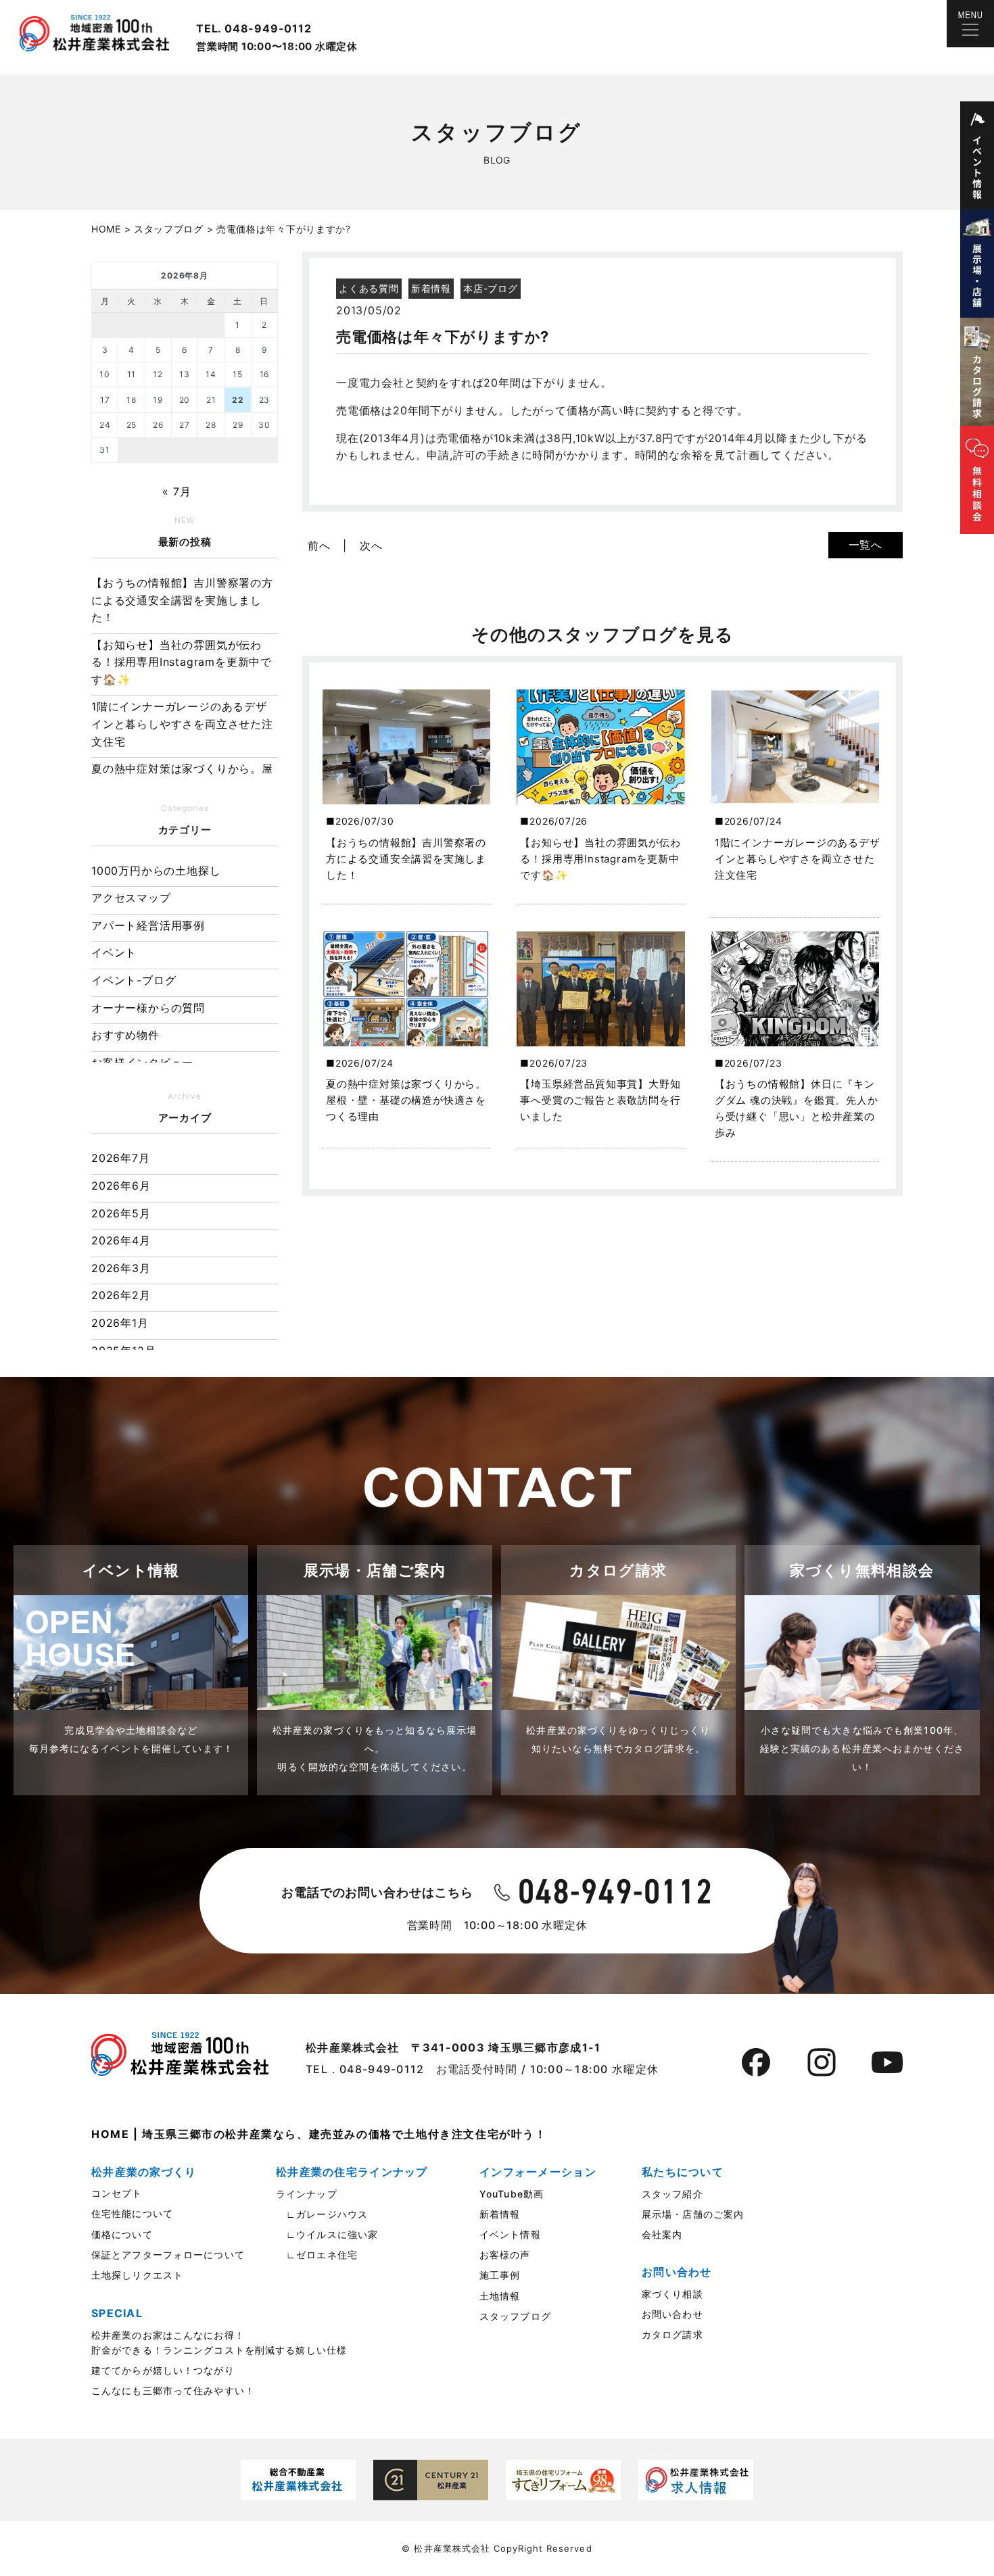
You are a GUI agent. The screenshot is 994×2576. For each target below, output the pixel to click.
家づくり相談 (672, 2294)
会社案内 (662, 2234)
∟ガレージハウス (322, 2214)
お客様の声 (505, 2255)
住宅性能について (132, 2213)
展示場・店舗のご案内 (693, 2214)
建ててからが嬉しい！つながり (163, 2370)
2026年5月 (121, 1213)
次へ (371, 545)
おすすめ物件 (125, 1035)
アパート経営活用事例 (148, 925)
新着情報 (500, 2214)
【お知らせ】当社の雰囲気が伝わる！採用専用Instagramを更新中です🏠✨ (182, 662)
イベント (114, 952)
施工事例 (500, 2275)
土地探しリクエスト (137, 2275)
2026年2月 (121, 1295)
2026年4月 (121, 1240)
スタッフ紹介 (672, 2194)
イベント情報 (510, 2234)
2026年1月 (120, 1323)
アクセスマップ (131, 898)
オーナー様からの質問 (148, 1008)
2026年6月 (121, 1186)
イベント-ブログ (134, 980)
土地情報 (500, 2296)
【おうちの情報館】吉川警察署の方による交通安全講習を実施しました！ (182, 600)
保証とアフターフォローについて (168, 2255)
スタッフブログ (515, 2316)
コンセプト (117, 2193)
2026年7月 (121, 1158)
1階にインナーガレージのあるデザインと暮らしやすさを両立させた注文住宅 (182, 724)
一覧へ (866, 545)
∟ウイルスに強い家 (327, 2234)
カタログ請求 (672, 2334)
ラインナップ (307, 2194)
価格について (122, 2234)
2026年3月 (121, 1268)
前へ (319, 545)
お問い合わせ (672, 2314)
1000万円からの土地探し (156, 871)
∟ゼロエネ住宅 (317, 2255)
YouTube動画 (512, 2194)
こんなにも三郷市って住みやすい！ (173, 2390)
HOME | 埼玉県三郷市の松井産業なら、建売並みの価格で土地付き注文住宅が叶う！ (319, 2134)
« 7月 (176, 491)
